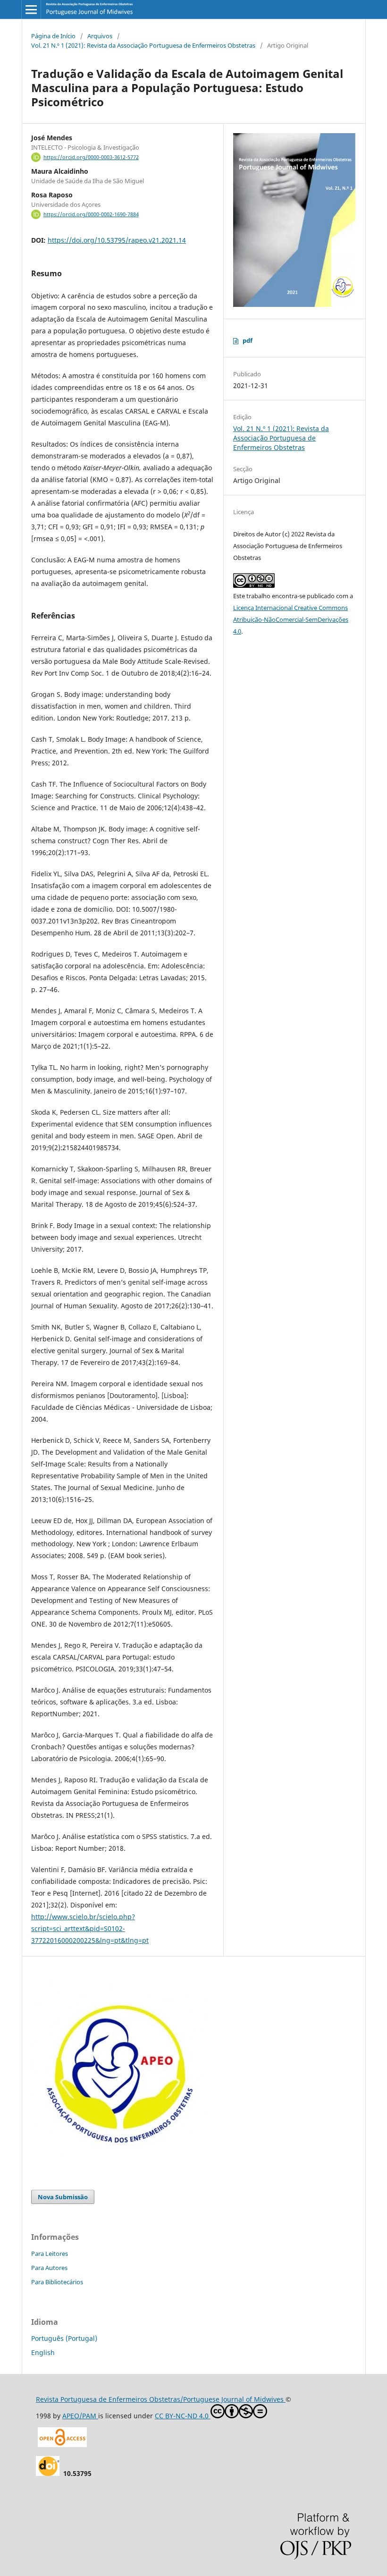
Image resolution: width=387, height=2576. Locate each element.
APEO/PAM (80, 2416)
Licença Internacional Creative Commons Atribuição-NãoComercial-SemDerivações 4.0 (291, 619)
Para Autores (49, 2268)
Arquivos (100, 36)
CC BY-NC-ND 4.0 (183, 2416)
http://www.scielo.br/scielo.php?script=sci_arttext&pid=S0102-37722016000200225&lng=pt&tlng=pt (90, 1928)
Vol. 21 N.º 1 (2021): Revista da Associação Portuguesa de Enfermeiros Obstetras (143, 45)
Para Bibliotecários (57, 2282)
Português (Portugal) (64, 2338)
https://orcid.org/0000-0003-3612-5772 (91, 157)
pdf (248, 340)
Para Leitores (50, 2254)
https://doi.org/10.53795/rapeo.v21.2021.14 (117, 240)
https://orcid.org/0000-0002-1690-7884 (91, 214)
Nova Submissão (63, 2197)
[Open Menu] (31, 9)
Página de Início (53, 36)
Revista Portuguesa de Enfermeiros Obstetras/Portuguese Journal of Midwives (161, 2399)
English (43, 2352)
